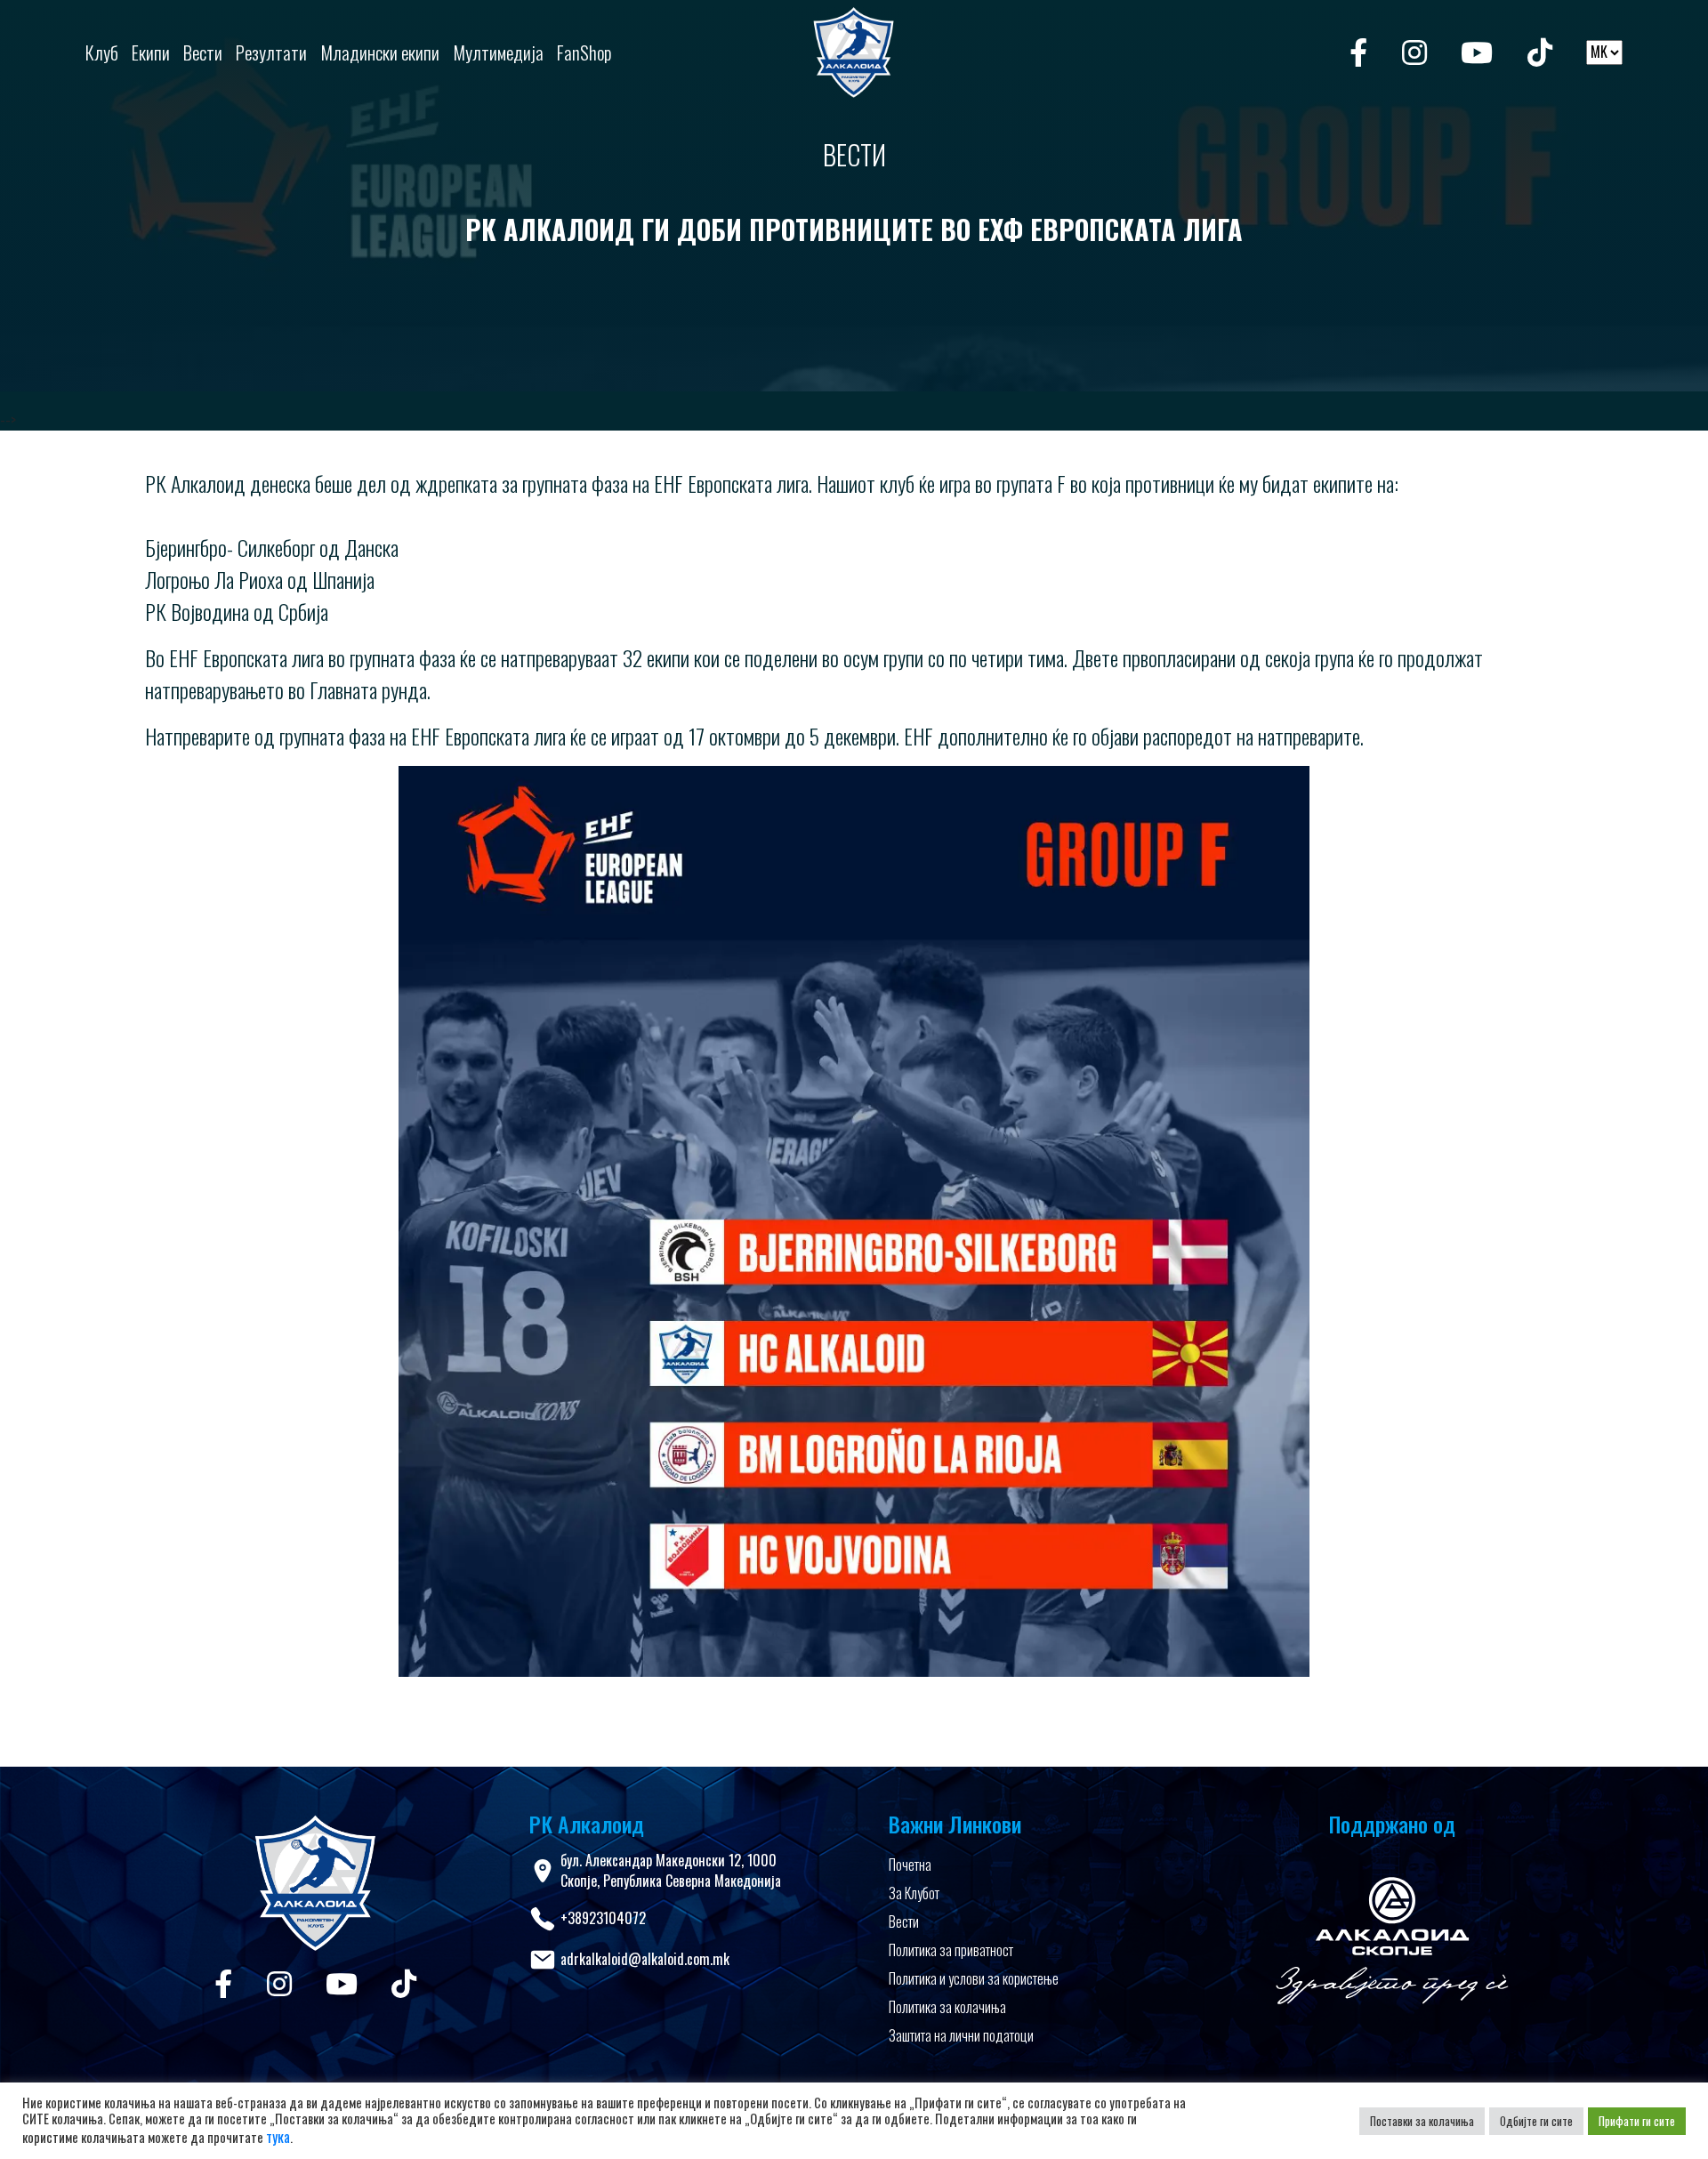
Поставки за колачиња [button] (1422, 2121)
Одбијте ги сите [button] (1536, 2121)
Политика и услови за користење (974, 1978)
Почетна (910, 1865)
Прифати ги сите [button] (1637, 2121)
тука (278, 2137)
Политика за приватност (951, 1950)
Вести (904, 1921)
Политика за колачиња (947, 2007)
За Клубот (914, 1893)
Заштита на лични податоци (961, 2035)
